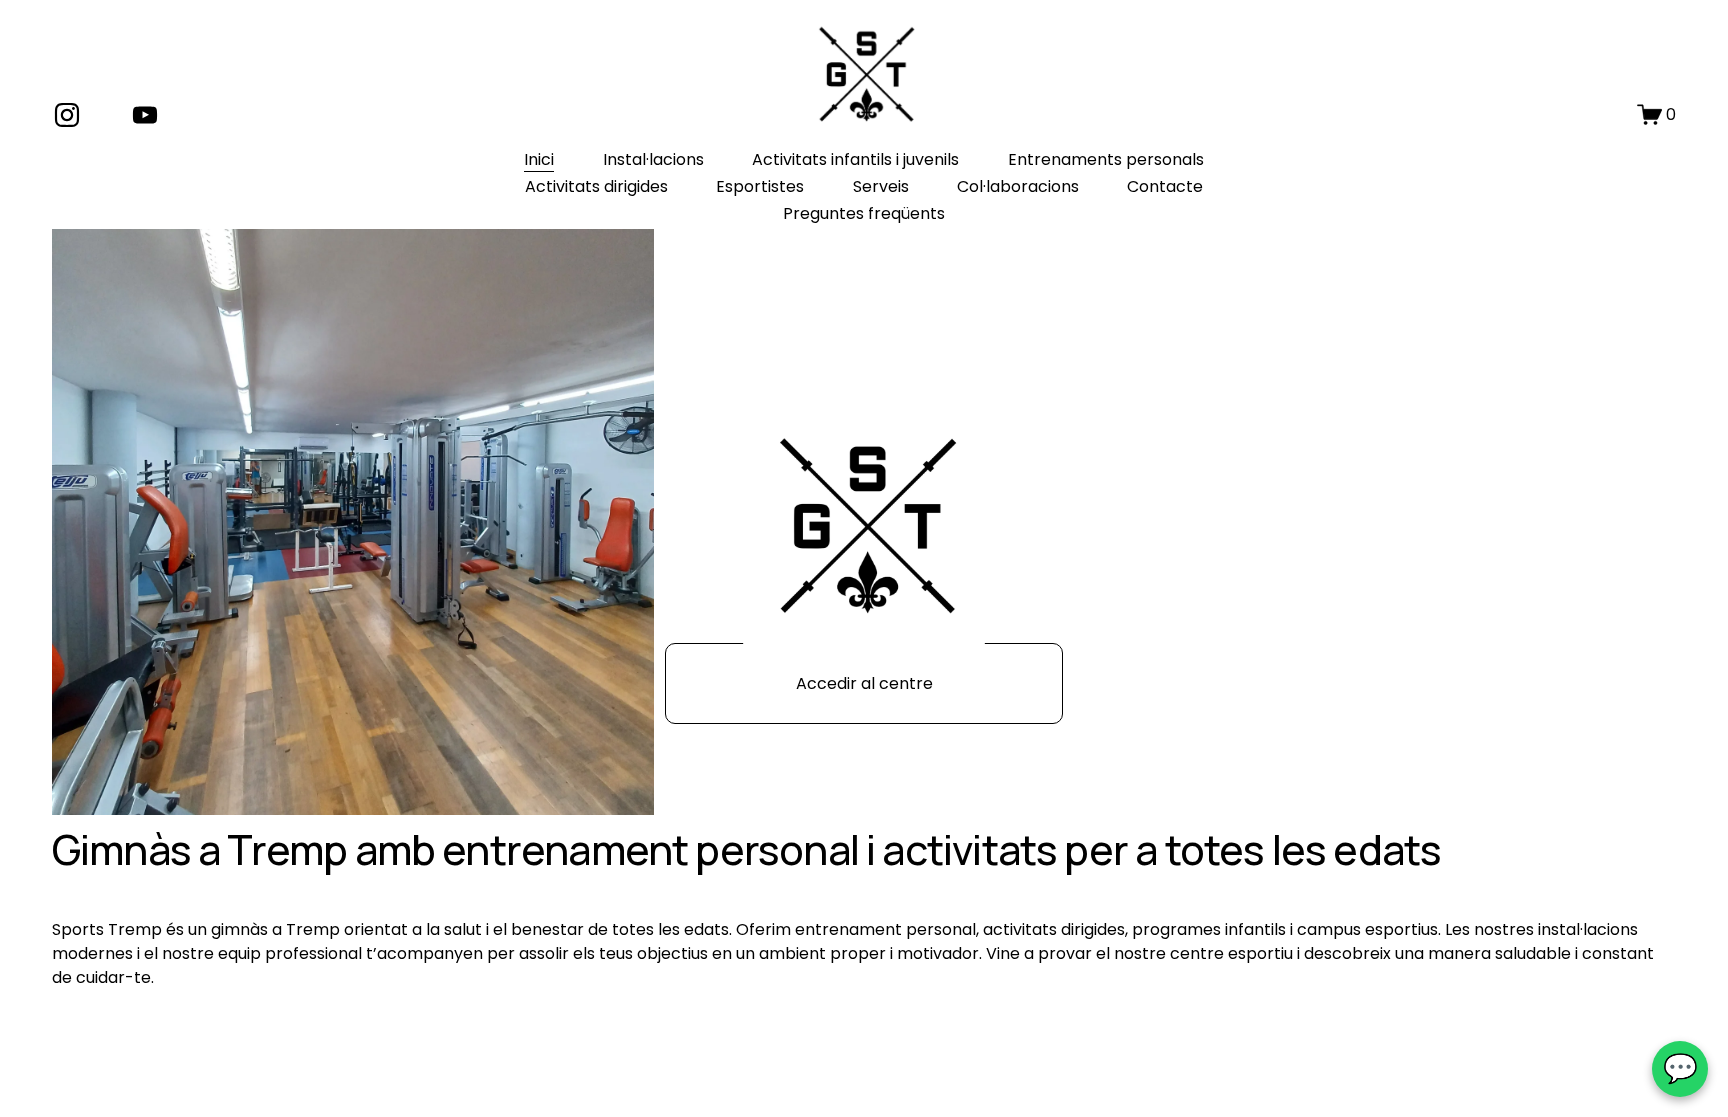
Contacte (1165, 186)
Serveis (881, 186)
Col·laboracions (1018, 186)
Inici (539, 159)
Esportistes (760, 186)
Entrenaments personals (1106, 159)
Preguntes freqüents (864, 213)
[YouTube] (145, 115)
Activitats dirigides (596, 186)
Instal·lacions (653, 159)
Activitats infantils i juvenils (855, 159)
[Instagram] (67, 115)
